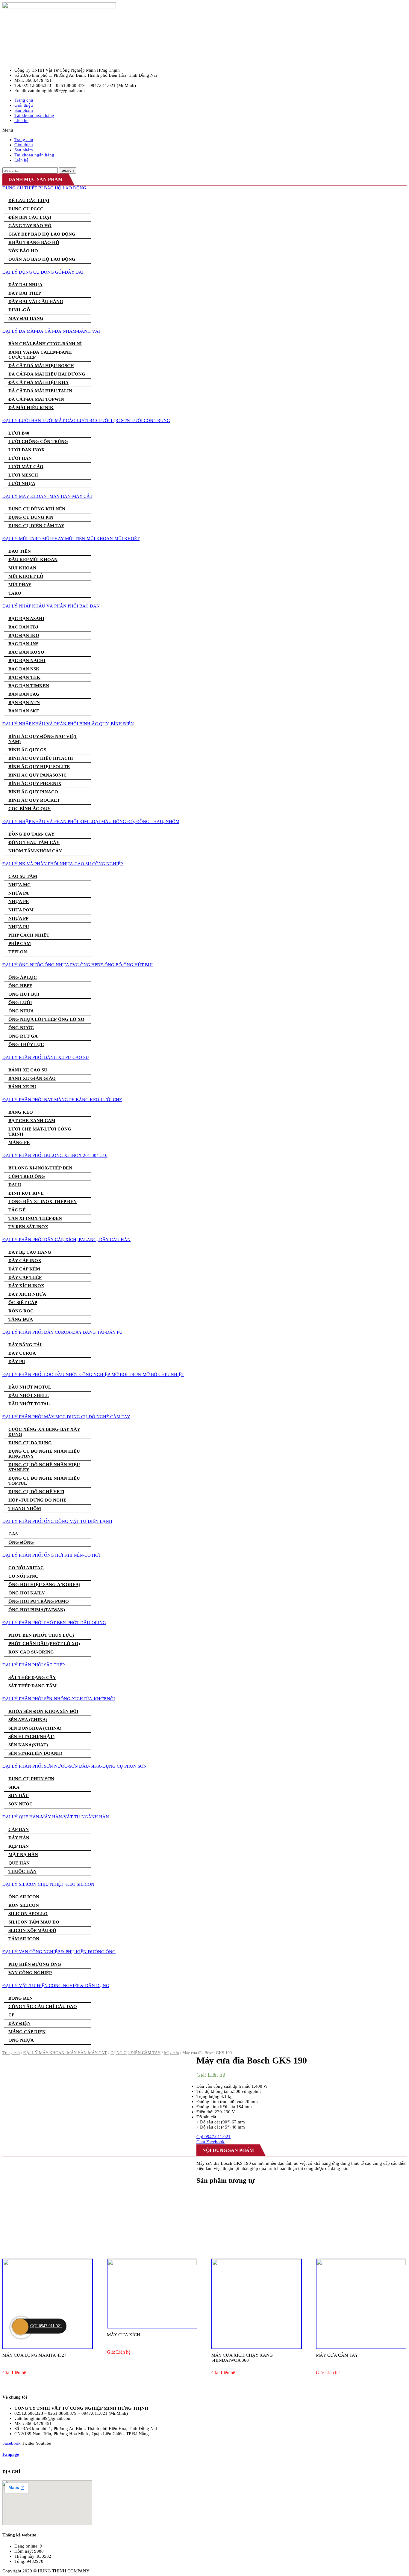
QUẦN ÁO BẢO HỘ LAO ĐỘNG (42, 259)
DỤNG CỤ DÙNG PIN (31, 517)
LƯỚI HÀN (20, 458)
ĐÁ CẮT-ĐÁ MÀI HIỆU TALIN (40, 391)
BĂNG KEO (21, 1112)
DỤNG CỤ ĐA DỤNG (30, 1443)
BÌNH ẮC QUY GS (27, 750)
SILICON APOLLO (28, 1914)
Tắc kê (17, 1210)
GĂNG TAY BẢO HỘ (30, 226)
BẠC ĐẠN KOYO (26, 652)
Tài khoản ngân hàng (34, 115)
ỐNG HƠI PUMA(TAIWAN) (37, 1610)
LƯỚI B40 (19, 433)
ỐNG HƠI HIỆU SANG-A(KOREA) (44, 1585)
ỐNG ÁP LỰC (23, 977)
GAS (13, 1534)
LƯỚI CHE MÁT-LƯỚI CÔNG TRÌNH (40, 1132)
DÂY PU (17, 1362)
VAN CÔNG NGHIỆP (30, 1973)
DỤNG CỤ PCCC (26, 209)
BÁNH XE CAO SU (28, 1070)
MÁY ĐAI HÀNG (26, 318)
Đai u (15, 1185)
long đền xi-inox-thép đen (43, 1202)
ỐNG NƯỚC (21, 1028)
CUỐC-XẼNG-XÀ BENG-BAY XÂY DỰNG (44, 1432)
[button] (205, 130)
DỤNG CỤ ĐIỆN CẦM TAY (36, 526)
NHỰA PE (19, 902)
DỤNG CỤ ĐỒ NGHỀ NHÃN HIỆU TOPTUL (44, 1481)
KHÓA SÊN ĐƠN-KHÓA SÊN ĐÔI (43, 1711)
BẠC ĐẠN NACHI (27, 661)
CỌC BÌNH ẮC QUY (29, 809)
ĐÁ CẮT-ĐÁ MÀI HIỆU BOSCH (41, 366)
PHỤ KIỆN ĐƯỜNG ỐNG (35, 1964)
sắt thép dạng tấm (32, 1686)
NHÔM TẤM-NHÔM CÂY (35, 851)
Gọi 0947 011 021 (46, 2326)
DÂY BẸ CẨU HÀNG (30, 1252)
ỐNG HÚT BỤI (24, 994)
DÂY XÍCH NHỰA (27, 1294)
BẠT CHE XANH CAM (32, 1121)
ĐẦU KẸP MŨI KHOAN (33, 560)
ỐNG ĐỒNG (21, 1542)
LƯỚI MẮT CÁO (26, 467)
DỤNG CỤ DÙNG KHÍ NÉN (37, 509)
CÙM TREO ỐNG (27, 1176)
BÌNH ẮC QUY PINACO (33, 792)
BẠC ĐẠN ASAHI (26, 619)
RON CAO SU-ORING (31, 1652)
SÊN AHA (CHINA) (28, 1720)
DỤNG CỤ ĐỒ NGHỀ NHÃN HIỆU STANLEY (44, 1467)
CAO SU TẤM (23, 876)
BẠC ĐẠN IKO (24, 635)
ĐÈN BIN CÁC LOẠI (30, 217)
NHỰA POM (21, 910)
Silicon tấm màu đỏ (34, 1922)
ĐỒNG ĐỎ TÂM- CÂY (31, 834)
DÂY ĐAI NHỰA (25, 285)
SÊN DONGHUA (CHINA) (35, 1728)
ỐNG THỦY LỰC (26, 1044)
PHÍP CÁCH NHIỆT (29, 935)
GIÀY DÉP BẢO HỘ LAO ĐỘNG (42, 234)
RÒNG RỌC (21, 1311)
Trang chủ (11, 2053)
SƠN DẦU (19, 1796)
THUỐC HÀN (22, 1871)
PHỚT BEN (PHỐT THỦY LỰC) (41, 1635)
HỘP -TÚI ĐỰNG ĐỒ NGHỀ (37, 1500)
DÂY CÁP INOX (25, 1261)
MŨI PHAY (20, 585)
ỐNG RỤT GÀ (23, 1036)
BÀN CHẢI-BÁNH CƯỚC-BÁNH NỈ (45, 344)
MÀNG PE (19, 1142)
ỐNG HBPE (20, 986)
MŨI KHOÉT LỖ (26, 576)
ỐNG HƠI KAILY (27, 1593)
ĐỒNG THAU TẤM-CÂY (34, 842)
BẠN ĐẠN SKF (24, 711)
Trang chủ (24, 100)
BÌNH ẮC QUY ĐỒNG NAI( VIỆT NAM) (43, 739)
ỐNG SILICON (24, 1897)
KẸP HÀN (19, 1846)
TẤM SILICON (24, 1939)
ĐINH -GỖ (19, 310)
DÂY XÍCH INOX (26, 1286)
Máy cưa (171, 2053)
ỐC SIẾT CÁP (23, 1303)
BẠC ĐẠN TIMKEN (29, 686)
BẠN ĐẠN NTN (24, 703)
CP (11, 2015)
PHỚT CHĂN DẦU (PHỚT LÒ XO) (44, 1644)
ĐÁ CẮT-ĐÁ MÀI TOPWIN (36, 399)
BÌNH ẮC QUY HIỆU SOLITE (39, 767)
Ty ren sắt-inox (28, 1227)
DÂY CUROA (22, 1353)
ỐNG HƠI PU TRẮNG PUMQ (39, 1601)
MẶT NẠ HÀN (23, 1855)
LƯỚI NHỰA (22, 483)
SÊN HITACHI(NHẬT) (31, 1737)
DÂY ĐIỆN (19, 2023)
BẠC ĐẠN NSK (24, 669)
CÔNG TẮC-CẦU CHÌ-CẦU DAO (43, 2007)
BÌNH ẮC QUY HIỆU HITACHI (41, 758)
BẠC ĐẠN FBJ (23, 627)
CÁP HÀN (19, 1829)
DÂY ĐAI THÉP (25, 293)
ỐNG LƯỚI (20, 1003)
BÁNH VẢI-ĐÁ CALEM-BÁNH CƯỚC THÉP (40, 355)
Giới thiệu (24, 105)
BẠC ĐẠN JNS (23, 644)
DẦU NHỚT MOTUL (30, 1387)
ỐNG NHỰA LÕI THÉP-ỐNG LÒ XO (46, 1019)
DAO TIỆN (20, 551)
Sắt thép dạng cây (32, 1677)
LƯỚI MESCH (23, 475)
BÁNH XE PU (22, 1087)
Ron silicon (24, 1905)
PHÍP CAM (20, 943)
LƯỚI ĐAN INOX (26, 450)
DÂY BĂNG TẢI (25, 1345)
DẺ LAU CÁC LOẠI (29, 201)
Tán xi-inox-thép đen (35, 1218)
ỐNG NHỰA (21, 1011)
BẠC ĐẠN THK (24, 677)
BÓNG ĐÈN (21, 1998)
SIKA (14, 1787)
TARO (15, 593)
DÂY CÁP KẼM (24, 1269)
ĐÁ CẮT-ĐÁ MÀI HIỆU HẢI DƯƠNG (47, 374)
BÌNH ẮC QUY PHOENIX (35, 783)
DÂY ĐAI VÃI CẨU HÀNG (36, 302)
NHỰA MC (19, 885)
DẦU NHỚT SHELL (29, 1395)
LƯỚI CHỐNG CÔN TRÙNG (38, 441)
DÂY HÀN (19, 1838)
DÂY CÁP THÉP (25, 1277)
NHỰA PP (18, 918)
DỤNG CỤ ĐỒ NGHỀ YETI (36, 1492)
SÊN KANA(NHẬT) (28, 1745)
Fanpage (11, 2454)
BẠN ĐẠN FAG (24, 694)
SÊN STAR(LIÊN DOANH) (35, 1753)
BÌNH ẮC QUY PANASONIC (38, 775)
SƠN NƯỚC (21, 1804)
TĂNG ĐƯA (21, 1319)
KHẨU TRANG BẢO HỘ (34, 242)
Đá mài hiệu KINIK (31, 408)
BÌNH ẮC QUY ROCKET (34, 800)
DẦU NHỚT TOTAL (29, 1404)
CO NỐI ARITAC (26, 1568)
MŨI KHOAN (22, 568)
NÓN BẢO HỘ (23, 251)
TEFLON (18, 952)
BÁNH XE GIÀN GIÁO (32, 1078)
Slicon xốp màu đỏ (32, 1930)
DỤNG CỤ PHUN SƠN (31, 1779)
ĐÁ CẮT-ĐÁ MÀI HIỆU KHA (38, 382)
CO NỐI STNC (23, 1576)
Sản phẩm (24, 110)
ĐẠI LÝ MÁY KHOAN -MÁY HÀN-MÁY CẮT (65, 2053)
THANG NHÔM (25, 1508)
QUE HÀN (19, 1863)
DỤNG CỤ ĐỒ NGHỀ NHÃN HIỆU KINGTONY (44, 1454)
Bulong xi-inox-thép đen (40, 1168)
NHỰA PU (19, 927)
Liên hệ (21, 120)
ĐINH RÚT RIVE (26, 1193)
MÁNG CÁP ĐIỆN (27, 2032)
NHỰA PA (19, 893)
